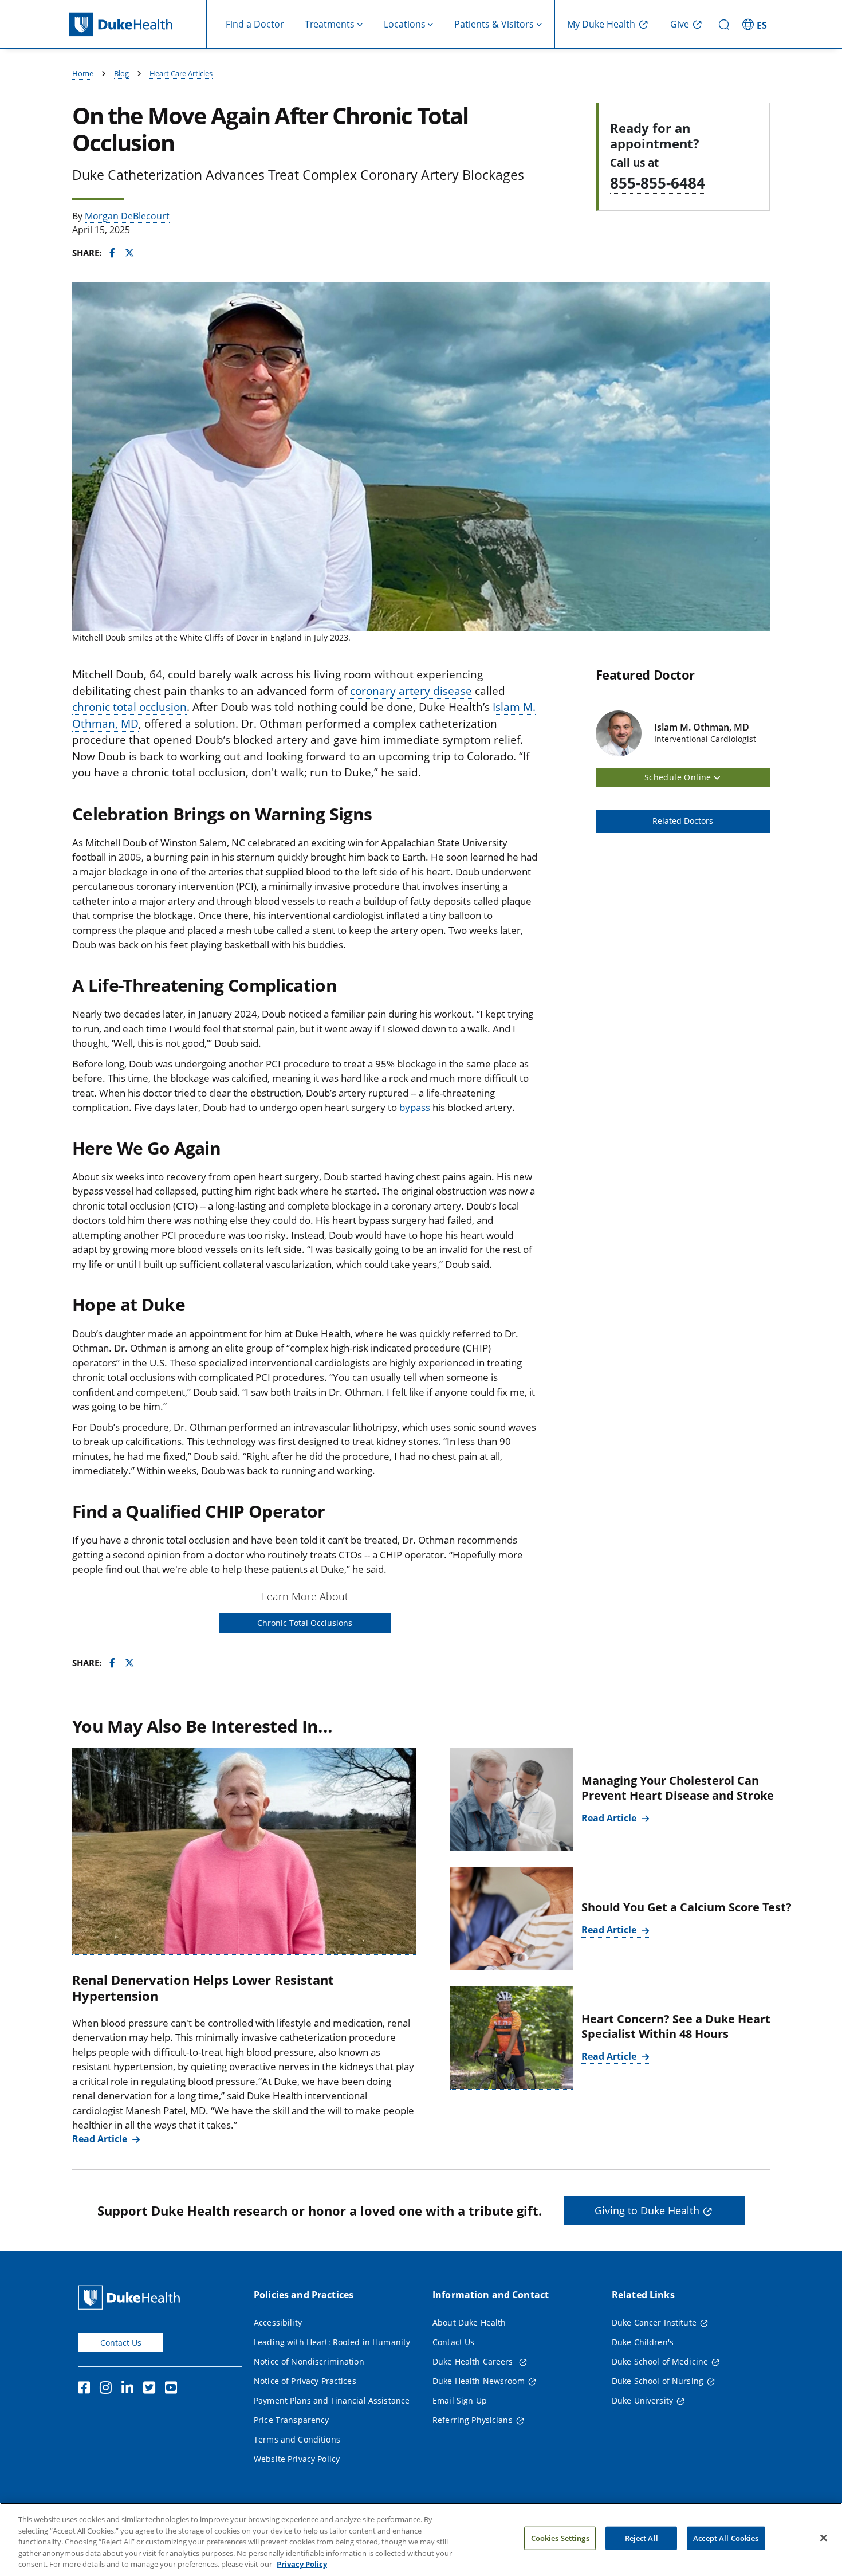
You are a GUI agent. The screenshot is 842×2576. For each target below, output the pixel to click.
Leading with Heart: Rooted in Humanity (332, 2342)
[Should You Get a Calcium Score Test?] (512, 1919)
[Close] (824, 2538)
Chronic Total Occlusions (305, 1623)
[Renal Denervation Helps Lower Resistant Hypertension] (244, 1851)
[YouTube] (174, 2389)
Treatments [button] (330, 24)
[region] (421, 2539)
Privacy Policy (302, 2564)
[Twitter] (152, 2389)
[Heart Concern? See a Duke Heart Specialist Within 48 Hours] (512, 2038)
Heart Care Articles (181, 73)
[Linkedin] (130, 2389)
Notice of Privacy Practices (305, 2381)
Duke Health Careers (474, 2361)
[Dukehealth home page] (138, 24)
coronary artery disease (411, 691)
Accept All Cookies (726, 2538)
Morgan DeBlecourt (127, 216)
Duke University (642, 2400)
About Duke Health (469, 2322)
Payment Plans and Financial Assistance (332, 2400)
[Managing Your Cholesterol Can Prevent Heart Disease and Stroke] (512, 1799)
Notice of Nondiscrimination (309, 2361)
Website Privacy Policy (297, 2459)
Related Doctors (683, 821)
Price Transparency (292, 2420)
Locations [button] (405, 24)
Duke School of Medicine (660, 2361)
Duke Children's (643, 2342)
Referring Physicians (473, 2420)
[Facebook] (86, 2389)
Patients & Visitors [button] (494, 24)
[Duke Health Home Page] (131, 2297)
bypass (415, 1107)
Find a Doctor (255, 24)
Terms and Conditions (297, 2439)
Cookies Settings (560, 2538)
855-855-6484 (658, 183)
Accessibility (278, 2322)
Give (680, 24)
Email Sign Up (460, 2400)
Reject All (642, 2538)
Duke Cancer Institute (654, 2322)
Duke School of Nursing (658, 2381)
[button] (756, 24)
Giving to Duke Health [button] (647, 2210)
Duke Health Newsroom (479, 2381)
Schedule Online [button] (679, 777)
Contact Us (121, 2343)
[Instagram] (108, 2389)
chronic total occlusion (129, 707)
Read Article (101, 2139)
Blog (121, 73)
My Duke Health (601, 24)
